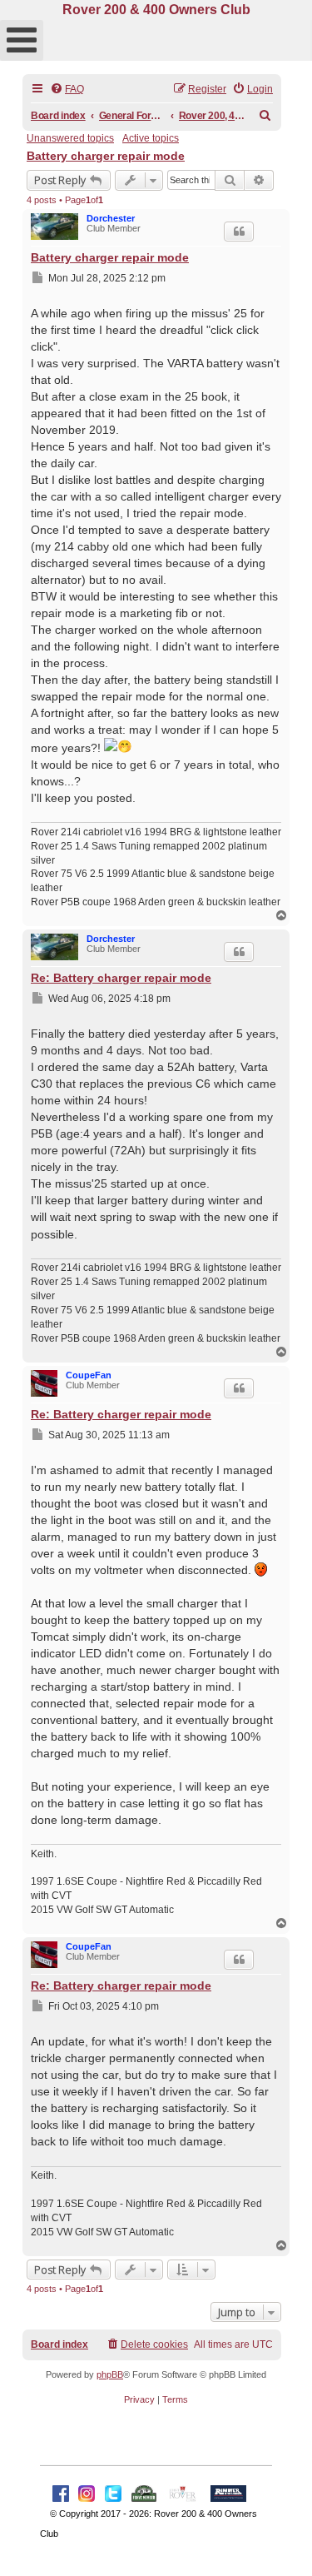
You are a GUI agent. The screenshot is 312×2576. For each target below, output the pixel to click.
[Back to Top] (283, 2545)
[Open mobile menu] (22, 40)
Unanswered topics (70, 138)
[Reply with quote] (239, 232)
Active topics (151, 138)
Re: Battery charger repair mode (121, 978)
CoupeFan (89, 1375)
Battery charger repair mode (106, 156)
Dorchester (111, 218)
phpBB (110, 2374)
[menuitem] (67, 90)
